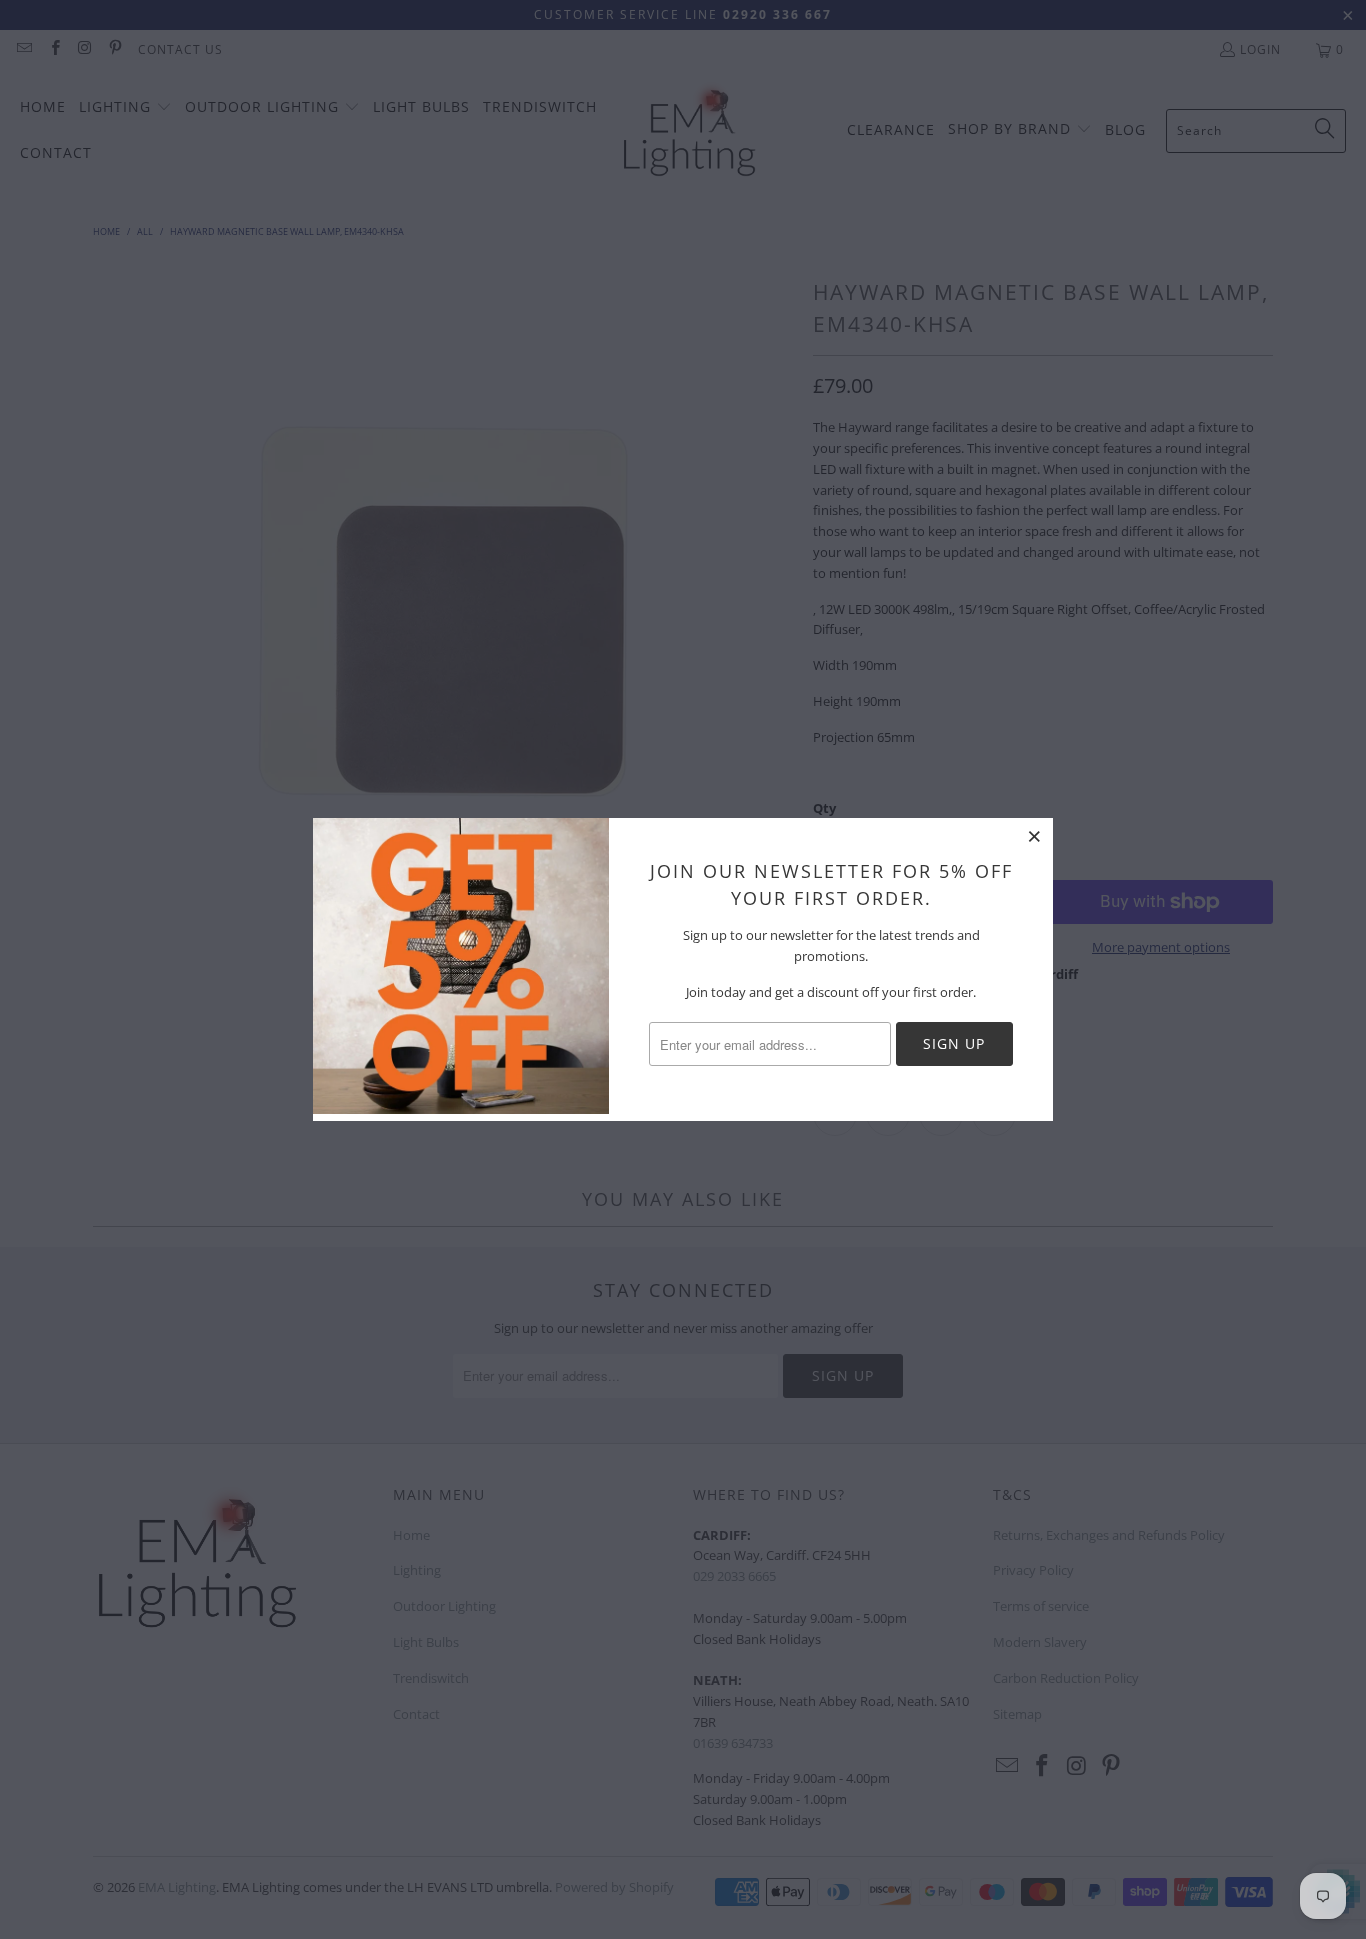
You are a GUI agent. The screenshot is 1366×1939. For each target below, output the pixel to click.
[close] (1035, 836)
